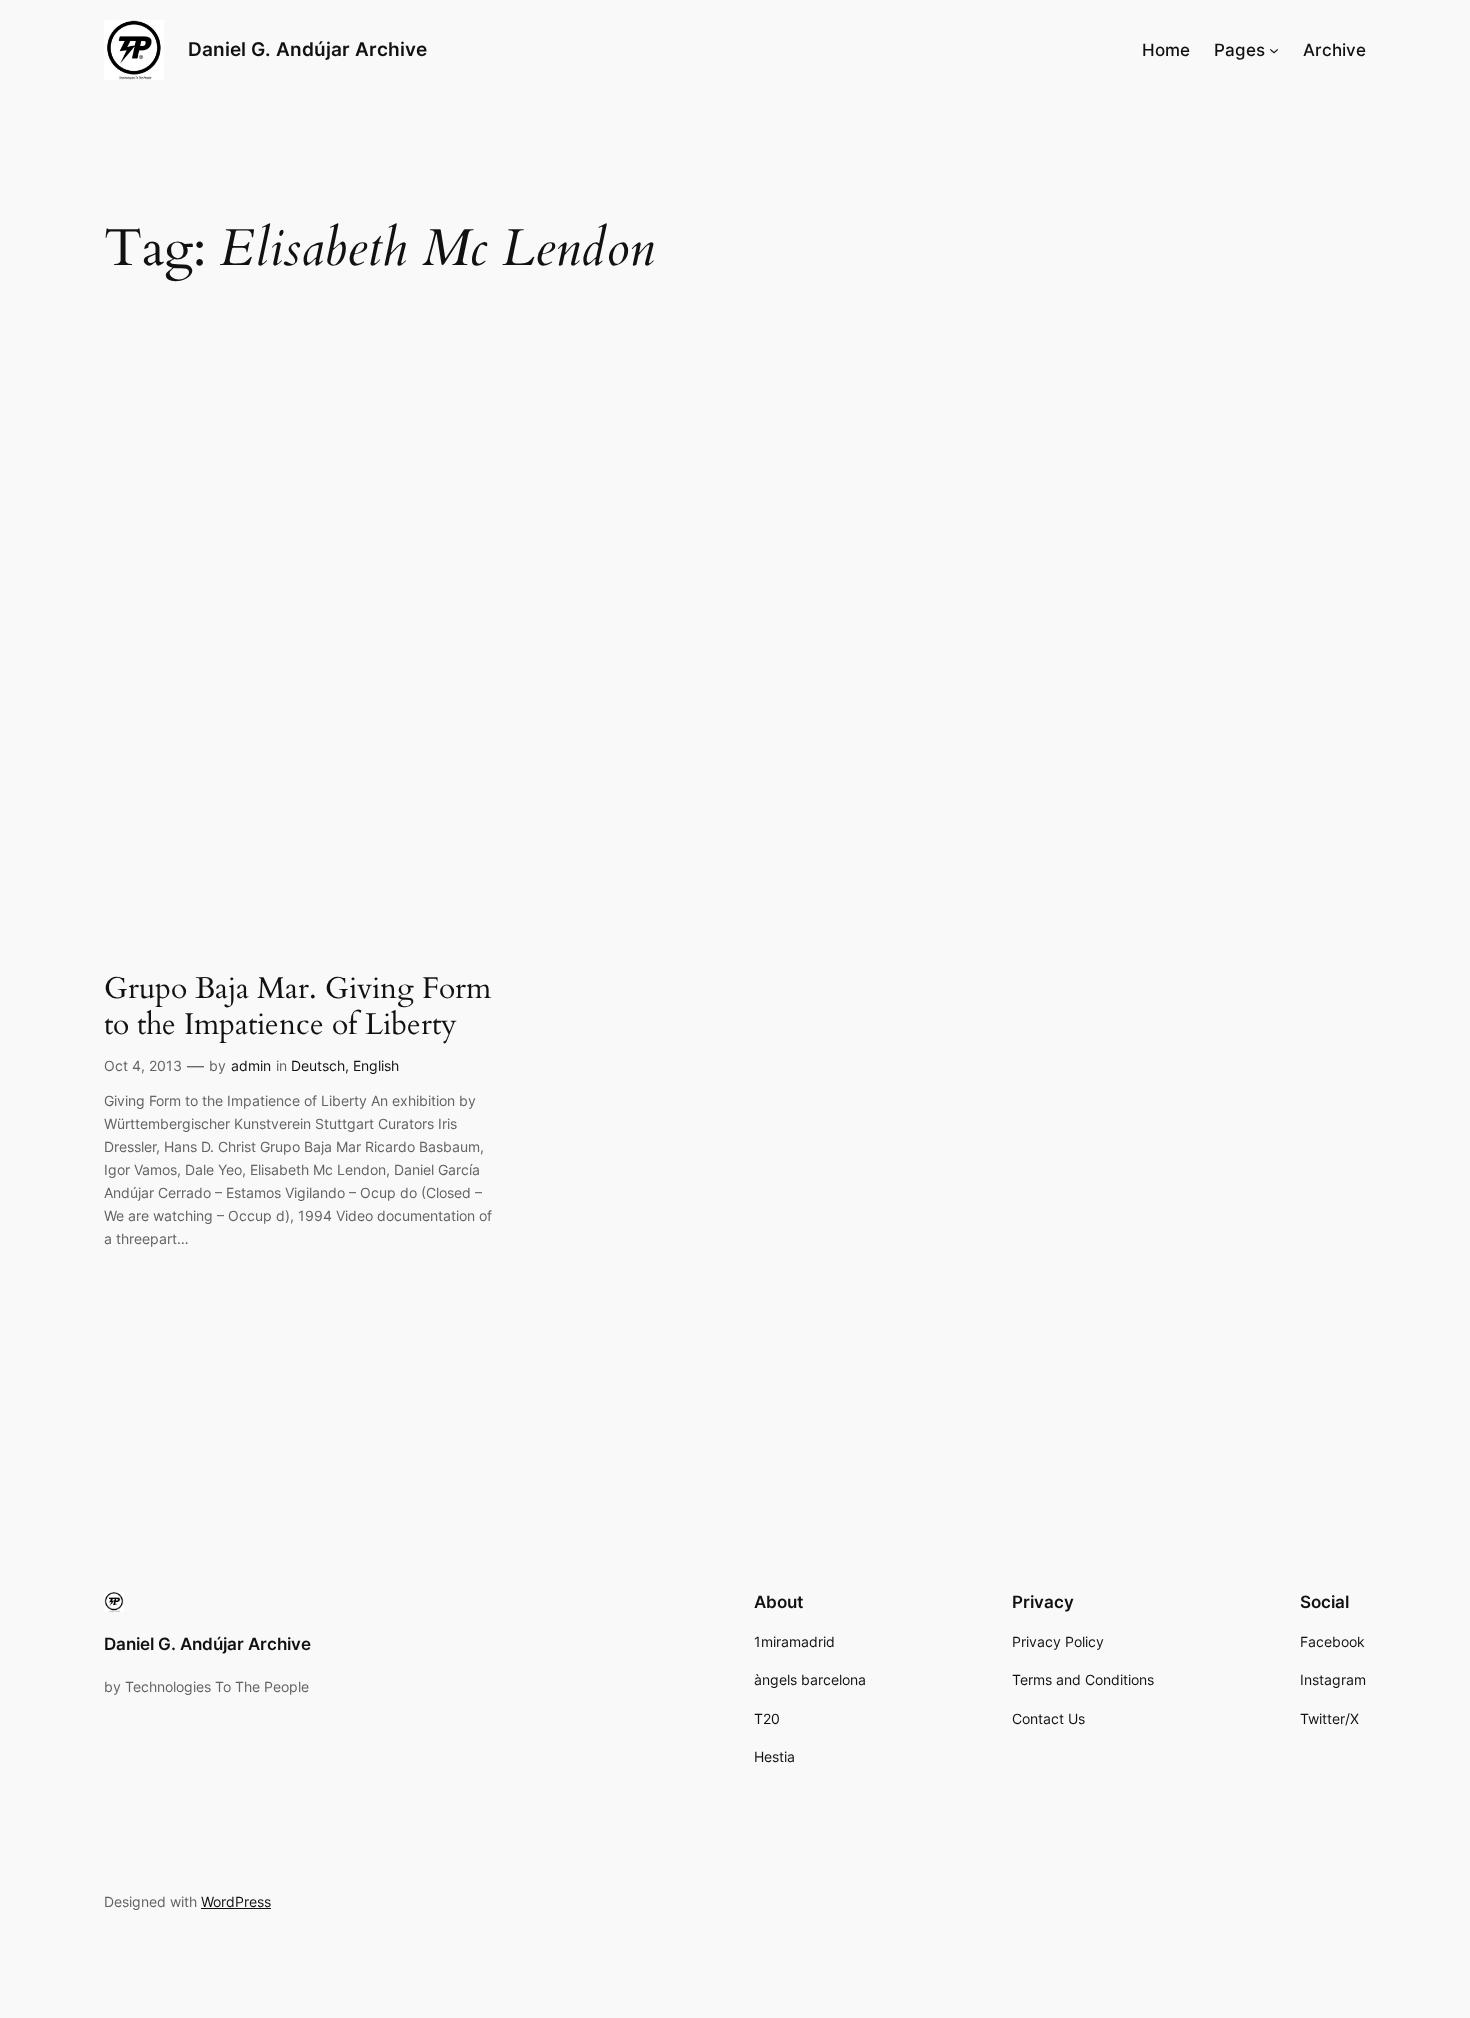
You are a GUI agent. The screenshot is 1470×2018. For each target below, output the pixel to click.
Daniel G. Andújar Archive (307, 49)
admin (251, 1065)
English (376, 1065)
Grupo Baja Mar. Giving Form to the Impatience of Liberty (297, 1007)
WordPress (236, 1901)
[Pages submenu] (1274, 50)
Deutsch (318, 1065)
